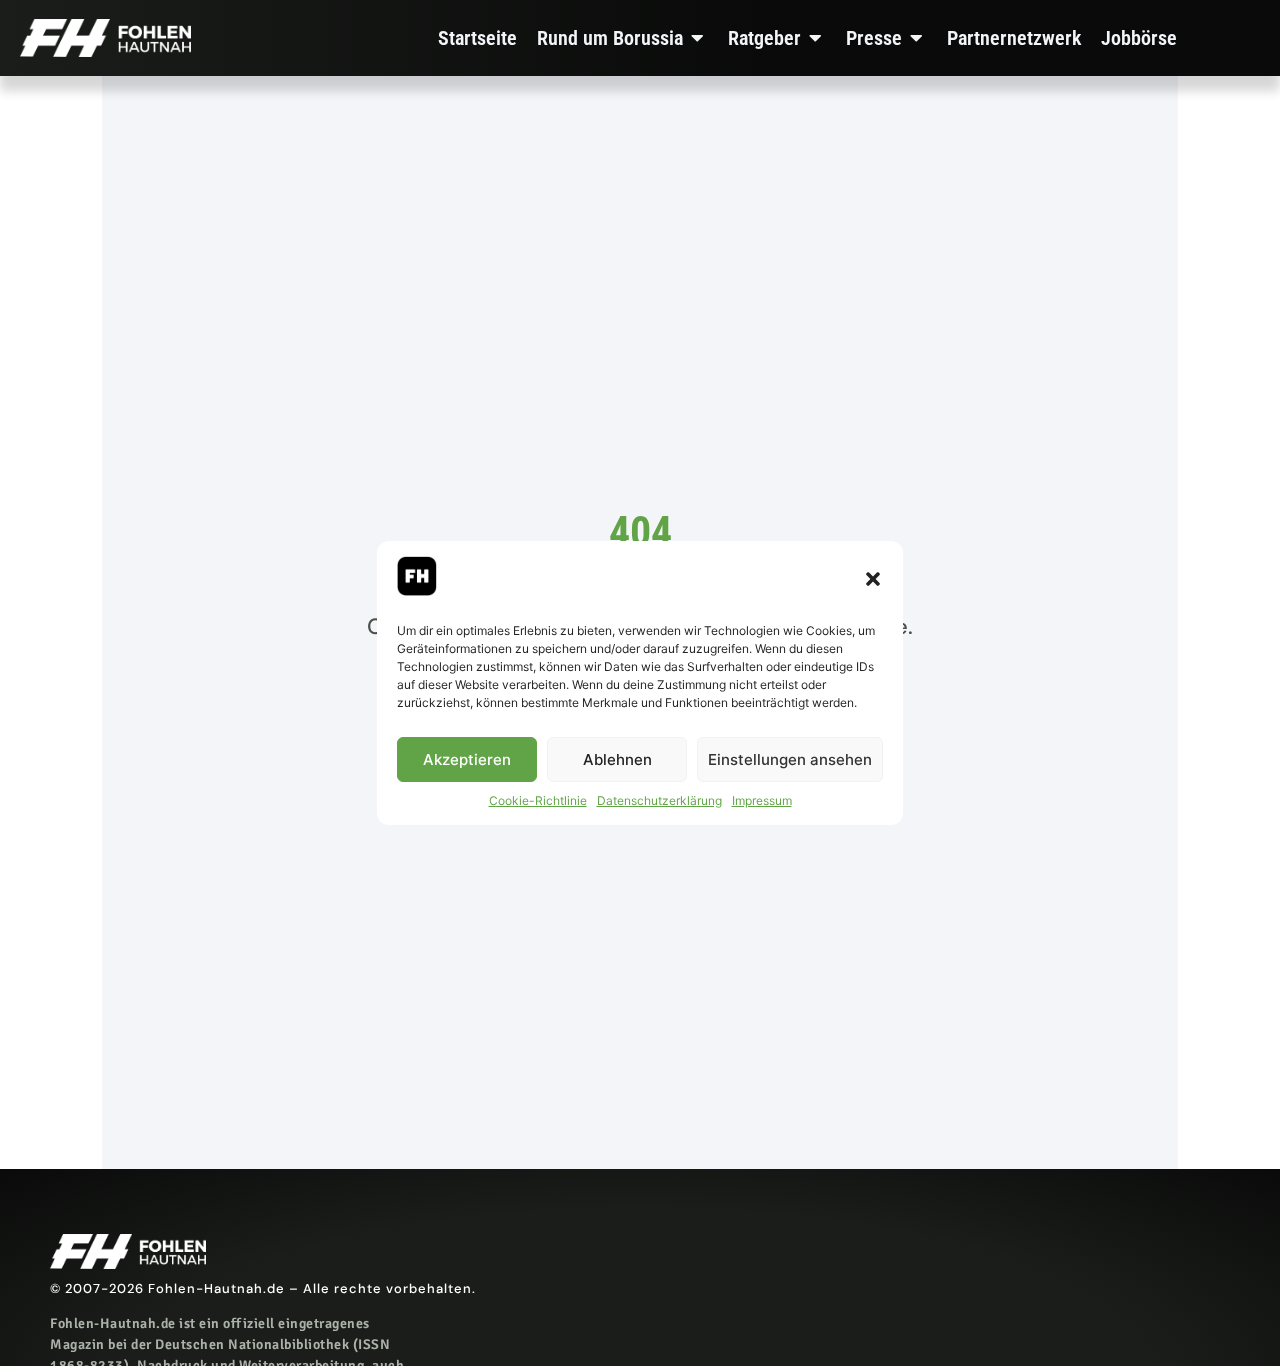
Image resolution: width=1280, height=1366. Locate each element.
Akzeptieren (467, 759)
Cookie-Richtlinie (538, 800)
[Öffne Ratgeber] (816, 38)
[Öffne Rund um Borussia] (698, 38)
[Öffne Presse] (917, 38)
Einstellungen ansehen (790, 759)
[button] (873, 579)
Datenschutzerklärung (659, 800)
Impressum (762, 800)
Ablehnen (617, 759)
